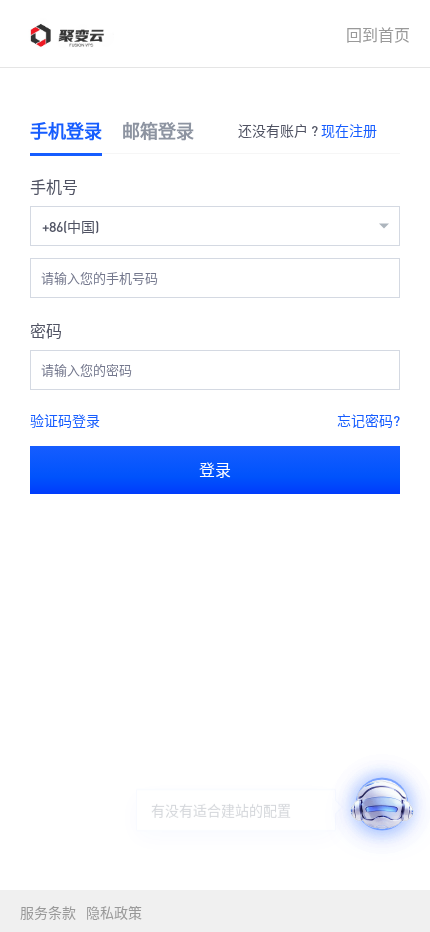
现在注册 (349, 130)
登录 (215, 469)
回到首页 (378, 34)
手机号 (54, 186)
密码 (46, 330)
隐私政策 (114, 912)
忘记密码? (368, 420)
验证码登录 (65, 420)
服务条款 (48, 912)
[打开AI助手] (382, 804)
